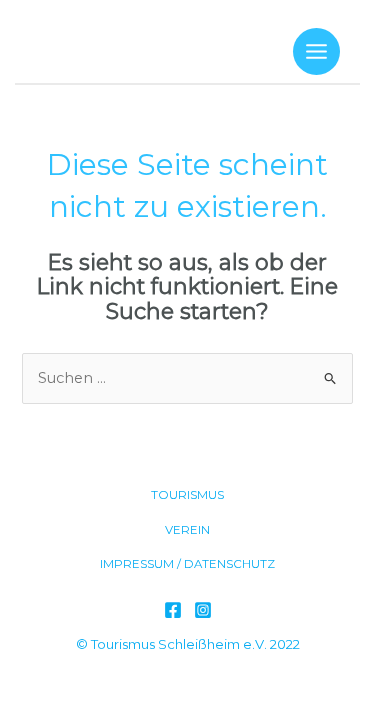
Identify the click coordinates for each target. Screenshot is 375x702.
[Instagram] (203, 610)
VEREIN (187, 530)
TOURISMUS (187, 495)
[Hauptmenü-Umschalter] (316, 51)
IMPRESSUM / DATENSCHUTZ (187, 564)
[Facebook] (173, 610)
